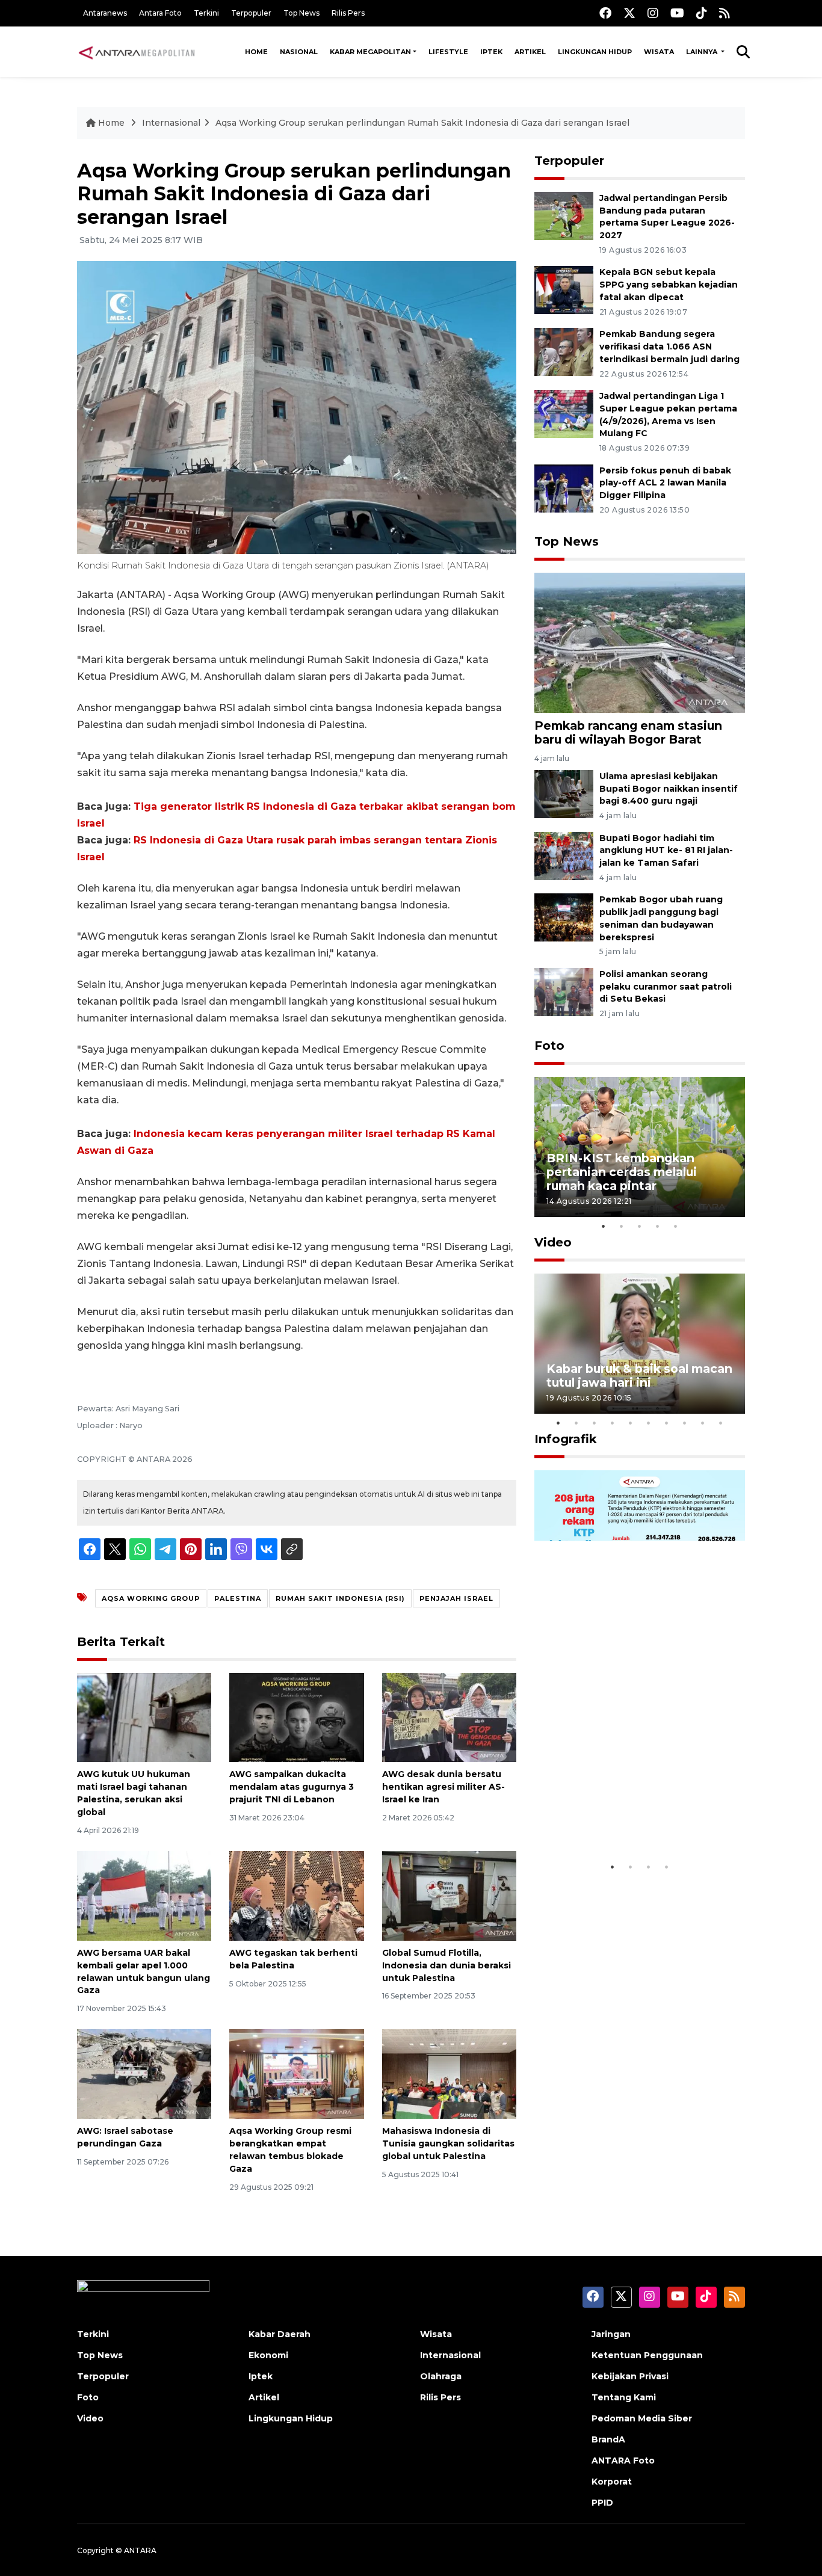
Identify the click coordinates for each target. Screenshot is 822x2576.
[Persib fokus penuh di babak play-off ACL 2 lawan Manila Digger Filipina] (564, 488)
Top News (301, 13)
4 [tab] (658, 1226)
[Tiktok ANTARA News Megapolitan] (702, 13)
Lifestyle (448, 52)
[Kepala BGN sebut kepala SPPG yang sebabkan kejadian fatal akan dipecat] (564, 290)
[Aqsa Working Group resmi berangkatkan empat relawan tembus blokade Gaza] (296, 2073)
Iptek (491, 52)
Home (256, 52)
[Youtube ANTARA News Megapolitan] (677, 13)
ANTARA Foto (623, 2460)
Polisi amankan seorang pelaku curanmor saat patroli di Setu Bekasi (666, 987)
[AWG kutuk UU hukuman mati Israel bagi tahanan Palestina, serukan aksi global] (144, 1717)
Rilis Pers (348, 13)
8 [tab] (685, 1423)
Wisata (659, 52)
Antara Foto (160, 13)
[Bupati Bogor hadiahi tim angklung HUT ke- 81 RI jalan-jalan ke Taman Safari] (564, 855)
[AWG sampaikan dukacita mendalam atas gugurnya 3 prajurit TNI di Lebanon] (296, 1717)
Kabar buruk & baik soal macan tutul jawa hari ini (639, 1376)
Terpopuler (251, 13)
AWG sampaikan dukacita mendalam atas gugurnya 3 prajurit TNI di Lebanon (292, 1787)
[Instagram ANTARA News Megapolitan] (653, 13)
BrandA (608, 2439)
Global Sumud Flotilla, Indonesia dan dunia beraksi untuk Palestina (447, 1965)
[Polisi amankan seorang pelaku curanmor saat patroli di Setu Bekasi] (564, 991)
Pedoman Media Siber (642, 2418)
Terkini (206, 13)
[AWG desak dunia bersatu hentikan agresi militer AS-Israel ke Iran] (449, 1717)
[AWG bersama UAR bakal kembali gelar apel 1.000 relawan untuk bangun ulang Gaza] (144, 1895)
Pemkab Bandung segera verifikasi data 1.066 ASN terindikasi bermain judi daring (669, 347)
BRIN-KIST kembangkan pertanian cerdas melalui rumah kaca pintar (622, 1172)
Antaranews (105, 13)
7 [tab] (667, 1423)
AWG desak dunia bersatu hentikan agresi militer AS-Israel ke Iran (443, 1787)
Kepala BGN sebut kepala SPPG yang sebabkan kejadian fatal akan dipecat (669, 285)
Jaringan (611, 2334)
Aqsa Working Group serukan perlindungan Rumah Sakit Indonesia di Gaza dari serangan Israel (422, 123)
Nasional (299, 52)
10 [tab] (721, 1423)
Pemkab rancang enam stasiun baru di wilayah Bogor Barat (628, 732)
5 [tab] (676, 1226)
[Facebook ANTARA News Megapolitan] (605, 13)
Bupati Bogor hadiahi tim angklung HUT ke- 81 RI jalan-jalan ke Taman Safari (666, 851)
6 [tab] (649, 1423)
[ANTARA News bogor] (137, 52)
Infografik (566, 1439)
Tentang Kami (624, 2397)
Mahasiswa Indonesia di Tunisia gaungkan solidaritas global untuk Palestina (448, 2143)
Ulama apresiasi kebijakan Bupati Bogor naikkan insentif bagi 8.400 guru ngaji (669, 789)
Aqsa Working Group (151, 1598)
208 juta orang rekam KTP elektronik (625, 1818)
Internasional (171, 123)
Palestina (238, 1598)
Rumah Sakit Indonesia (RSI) (340, 1598)
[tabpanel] (640, 1147)
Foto (549, 1046)
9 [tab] (703, 1423)
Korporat (612, 2482)
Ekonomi (268, 2355)
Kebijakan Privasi (630, 2376)
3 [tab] (640, 1226)
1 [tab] (604, 1226)
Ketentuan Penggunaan (647, 2355)
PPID (602, 2503)
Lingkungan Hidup (595, 52)
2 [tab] (622, 1226)
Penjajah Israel (456, 1598)
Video (553, 1242)
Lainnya (703, 52)
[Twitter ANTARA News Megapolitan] (629, 13)
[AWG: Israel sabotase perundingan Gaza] (144, 2073)
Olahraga (441, 2376)
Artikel (530, 52)
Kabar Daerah (280, 2334)
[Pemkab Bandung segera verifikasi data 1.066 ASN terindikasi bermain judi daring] (564, 351)
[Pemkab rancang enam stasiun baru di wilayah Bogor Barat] (640, 642)
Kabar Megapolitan (370, 52)
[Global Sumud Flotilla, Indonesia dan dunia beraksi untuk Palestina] (449, 1895)
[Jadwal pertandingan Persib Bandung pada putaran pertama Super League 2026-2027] (564, 215)
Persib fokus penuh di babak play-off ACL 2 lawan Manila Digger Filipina (665, 483)
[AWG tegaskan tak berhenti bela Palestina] (296, 1895)
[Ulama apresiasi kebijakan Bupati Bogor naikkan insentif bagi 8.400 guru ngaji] (564, 793)
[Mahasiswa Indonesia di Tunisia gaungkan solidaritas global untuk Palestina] (449, 2073)
